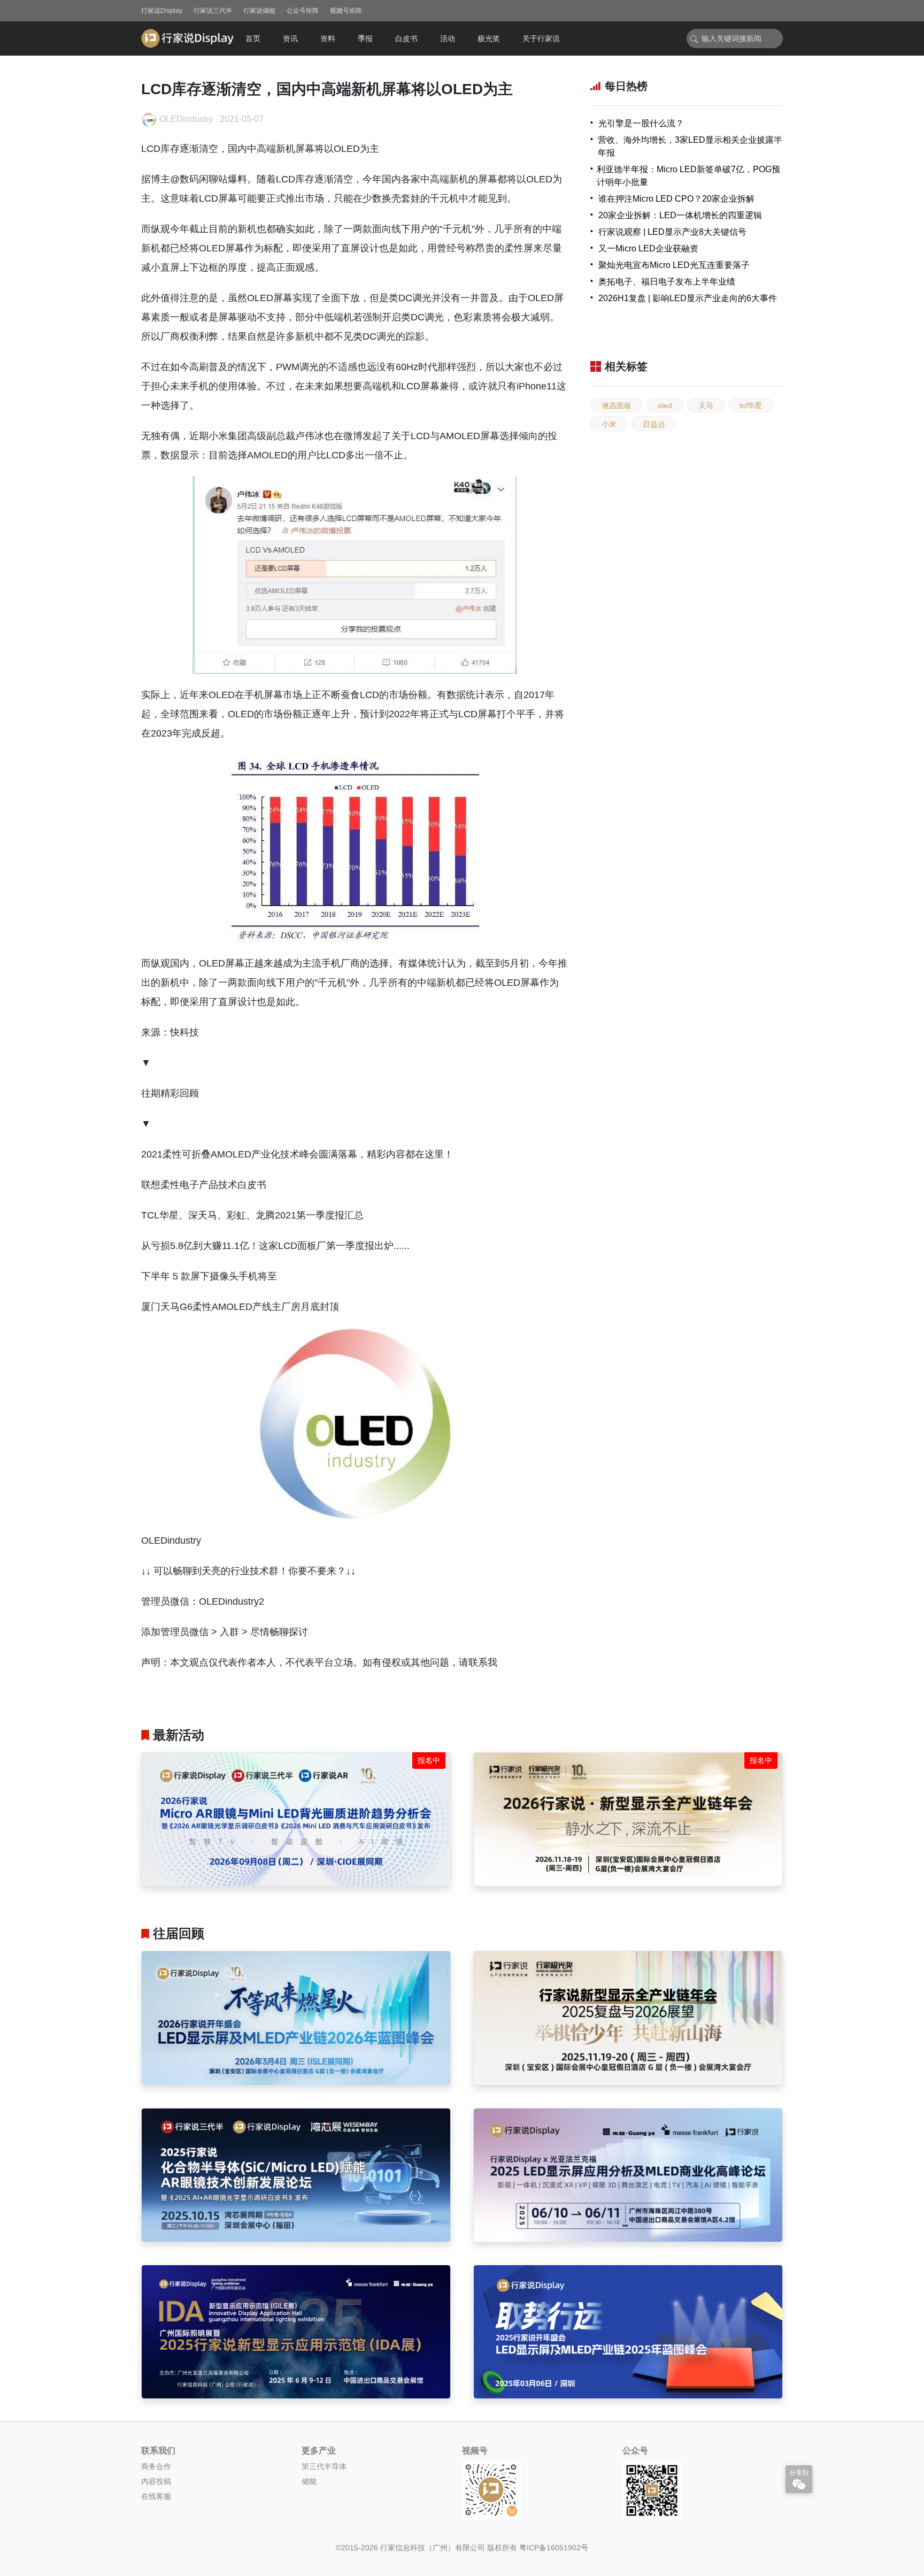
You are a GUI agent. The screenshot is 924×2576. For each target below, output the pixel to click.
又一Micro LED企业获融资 (648, 248)
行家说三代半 (213, 11)
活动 (448, 39)
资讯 (290, 39)
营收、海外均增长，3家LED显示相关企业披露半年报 (690, 146)
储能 (309, 2481)
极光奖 (489, 39)
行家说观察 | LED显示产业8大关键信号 (672, 232)
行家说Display (162, 11)
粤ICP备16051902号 (554, 2548)
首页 (253, 39)
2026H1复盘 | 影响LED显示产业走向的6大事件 (688, 298)
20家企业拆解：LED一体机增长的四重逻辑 (680, 215)
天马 (706, 405)
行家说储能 (259, 11)
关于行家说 (541, 39)
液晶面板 (617, 405)
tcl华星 (751, 405)
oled (665, 405)
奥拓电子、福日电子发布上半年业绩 (667, 282)
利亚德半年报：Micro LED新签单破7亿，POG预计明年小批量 (688, 176)
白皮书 (406, 39)
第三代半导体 (324, 2466)
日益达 (654, 424)
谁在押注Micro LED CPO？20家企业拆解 (676, 199)
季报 (365, 39)
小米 (609, 424)
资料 (328, 39)
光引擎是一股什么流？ (641, 123)
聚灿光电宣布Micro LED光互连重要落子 (674, 265)
